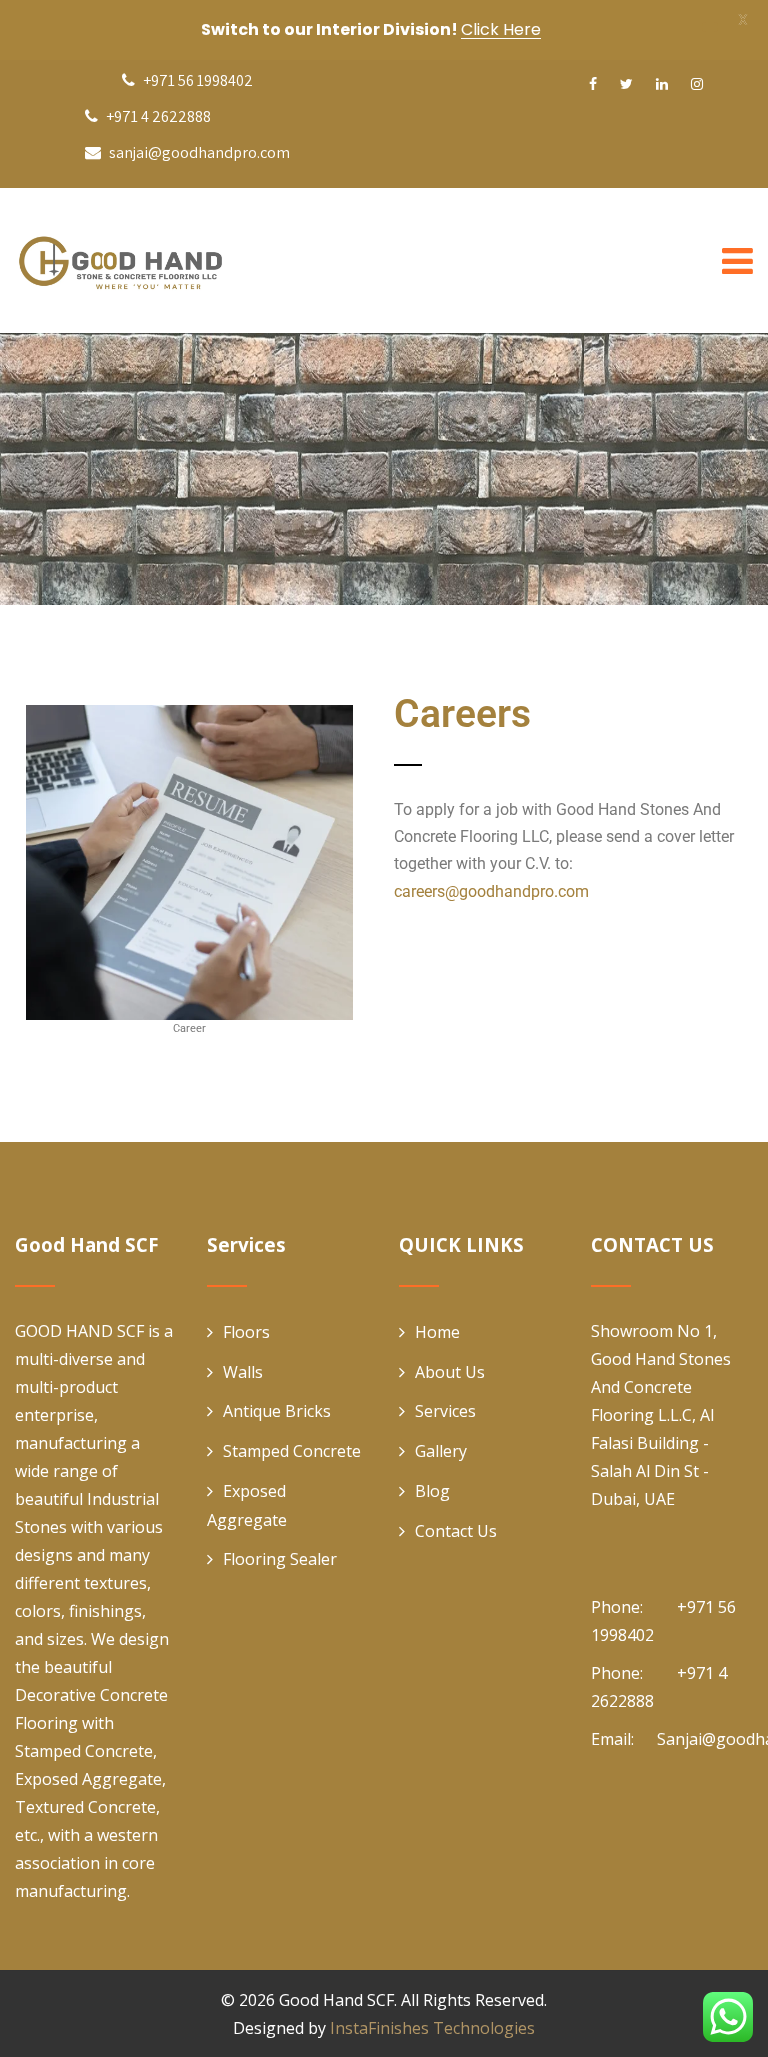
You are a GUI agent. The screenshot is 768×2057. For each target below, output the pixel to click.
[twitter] (626, 84)
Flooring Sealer (280, 1559)
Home (437, 1332)
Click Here (501, 29)
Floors (246, 1332)
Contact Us (456, 1531)
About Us (450, 1372)
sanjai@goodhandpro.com (199, 152)
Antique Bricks (277, 1411)
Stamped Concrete (292, 1451)
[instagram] (697, 84)
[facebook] (593, 84)
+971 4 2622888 (157, 116)
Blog (432, 1491)
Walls (243, 1372)
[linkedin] (662, 84)
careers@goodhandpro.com (491, 891)
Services (445, 1411)
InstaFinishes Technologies (432, 2028)
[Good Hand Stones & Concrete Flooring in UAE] (165, 260)
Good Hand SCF (336, 2000)
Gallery (441, 1451)
